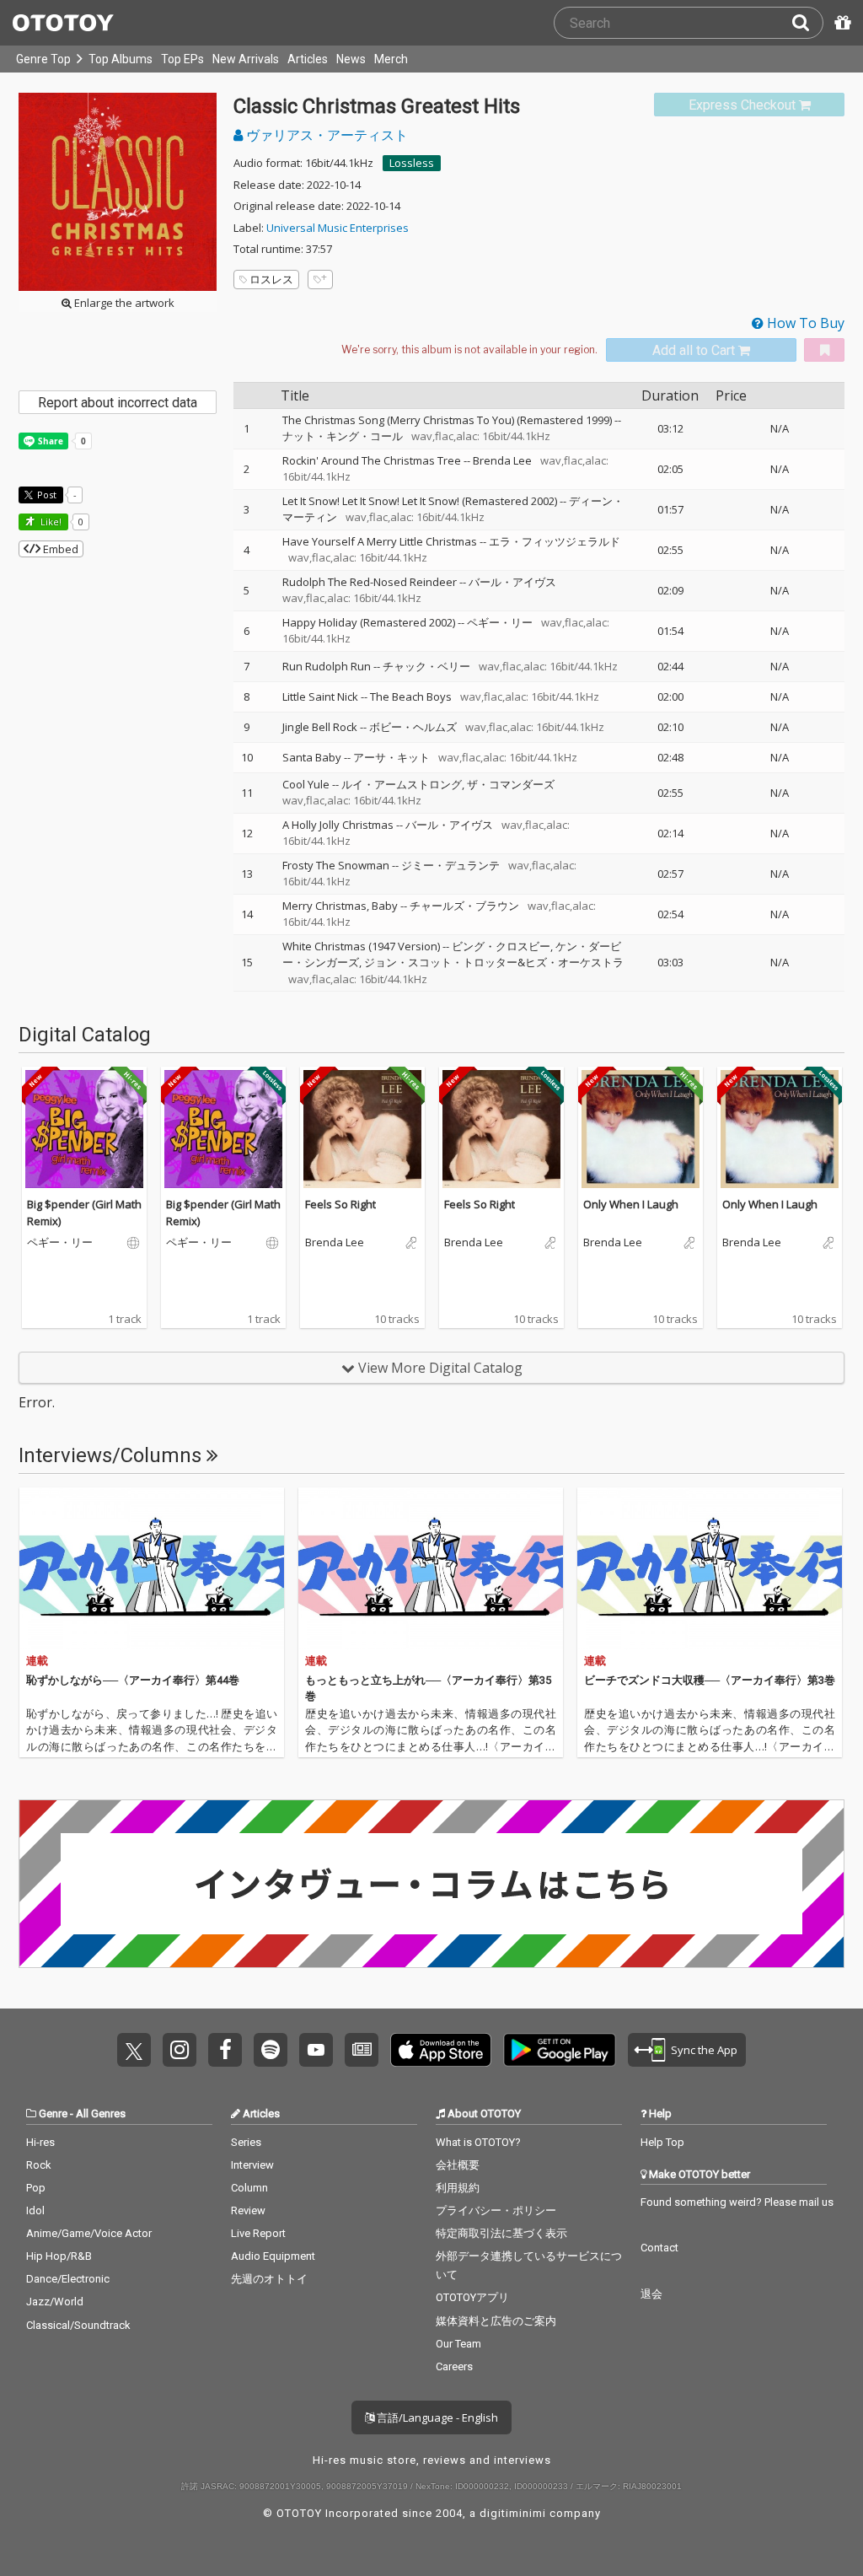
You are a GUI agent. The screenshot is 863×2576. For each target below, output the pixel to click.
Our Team (458, 2344)
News (351, 59)
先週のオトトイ (269, 2279)
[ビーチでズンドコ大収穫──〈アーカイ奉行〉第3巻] (710, 1568)
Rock (39, 2165)
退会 (651, 2294)
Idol (35, 2210)
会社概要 (458, 2165)
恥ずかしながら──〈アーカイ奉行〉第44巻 (133, 1680)
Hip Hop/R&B (59, 2256)
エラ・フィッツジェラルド (555, 541)
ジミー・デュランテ (450, 865)
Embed (59, 549)
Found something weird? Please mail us (737, 2202)
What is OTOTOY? (478, 2142)
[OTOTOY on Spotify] (271, 2050)
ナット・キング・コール (343, 436)
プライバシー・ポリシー (496, 2210)
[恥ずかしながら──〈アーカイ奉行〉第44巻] (152, 1568)
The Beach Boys (411, 696)
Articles (308, 59)
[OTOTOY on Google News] (362, 2050)
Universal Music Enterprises (338, 228)
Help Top (662, 2142)
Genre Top (43, 59)
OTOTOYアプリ (472, 2297)
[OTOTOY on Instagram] (180, 2050)
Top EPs (182, 59)
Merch (391, 59)
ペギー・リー (500, 622)
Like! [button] (50, 522)
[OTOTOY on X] (134, 2050)
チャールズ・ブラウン (464, 906)
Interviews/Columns (113, 1455)
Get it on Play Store (560, 2050)
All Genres (101, 2114)
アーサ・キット (391, 757)
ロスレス (271, 279)
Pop (36, 2188)
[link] (749, 105)
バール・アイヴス (512, 582)
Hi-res (40, 2142)
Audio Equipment (273, 2256)
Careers (454, 2366)
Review (248, 2210)
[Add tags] (320, 280)
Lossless (412, 163)
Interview (252, 2165)
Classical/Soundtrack (78, 2325)
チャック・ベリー (426, 666)
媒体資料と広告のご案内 (496, 2321)
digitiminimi (513, 2513)
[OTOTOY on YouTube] (316, 2050)
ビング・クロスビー (501, 946)
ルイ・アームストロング (402, 784)
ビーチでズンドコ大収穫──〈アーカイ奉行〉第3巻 (710, 1680)
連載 (37, 1661)
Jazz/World (55, 2302)
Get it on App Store (441, 2050)
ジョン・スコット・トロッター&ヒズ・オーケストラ (494, 962)
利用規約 (458, 2188)
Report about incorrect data (118, 403)
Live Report (258, 2233)
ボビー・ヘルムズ (413, 727)
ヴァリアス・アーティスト (325, 135)
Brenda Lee (502, 460)
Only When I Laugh (631, 1204)
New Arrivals (246, 59)
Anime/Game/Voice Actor (89, 2233)
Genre (53, 2114)
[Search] (807, 23)
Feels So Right (340, 1204)
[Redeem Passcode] (840, 23)
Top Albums (121, 59)
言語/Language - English (436, 2417)
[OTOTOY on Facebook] (225, 2050)
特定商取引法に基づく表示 (501, 2233)
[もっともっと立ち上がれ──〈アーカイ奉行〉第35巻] (431, 1568)
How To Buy (804, 323)
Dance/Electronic (68, 2279)
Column (249, 2188)
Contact (659, 2248)
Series (246, 2142)
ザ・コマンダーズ (511, 784)
